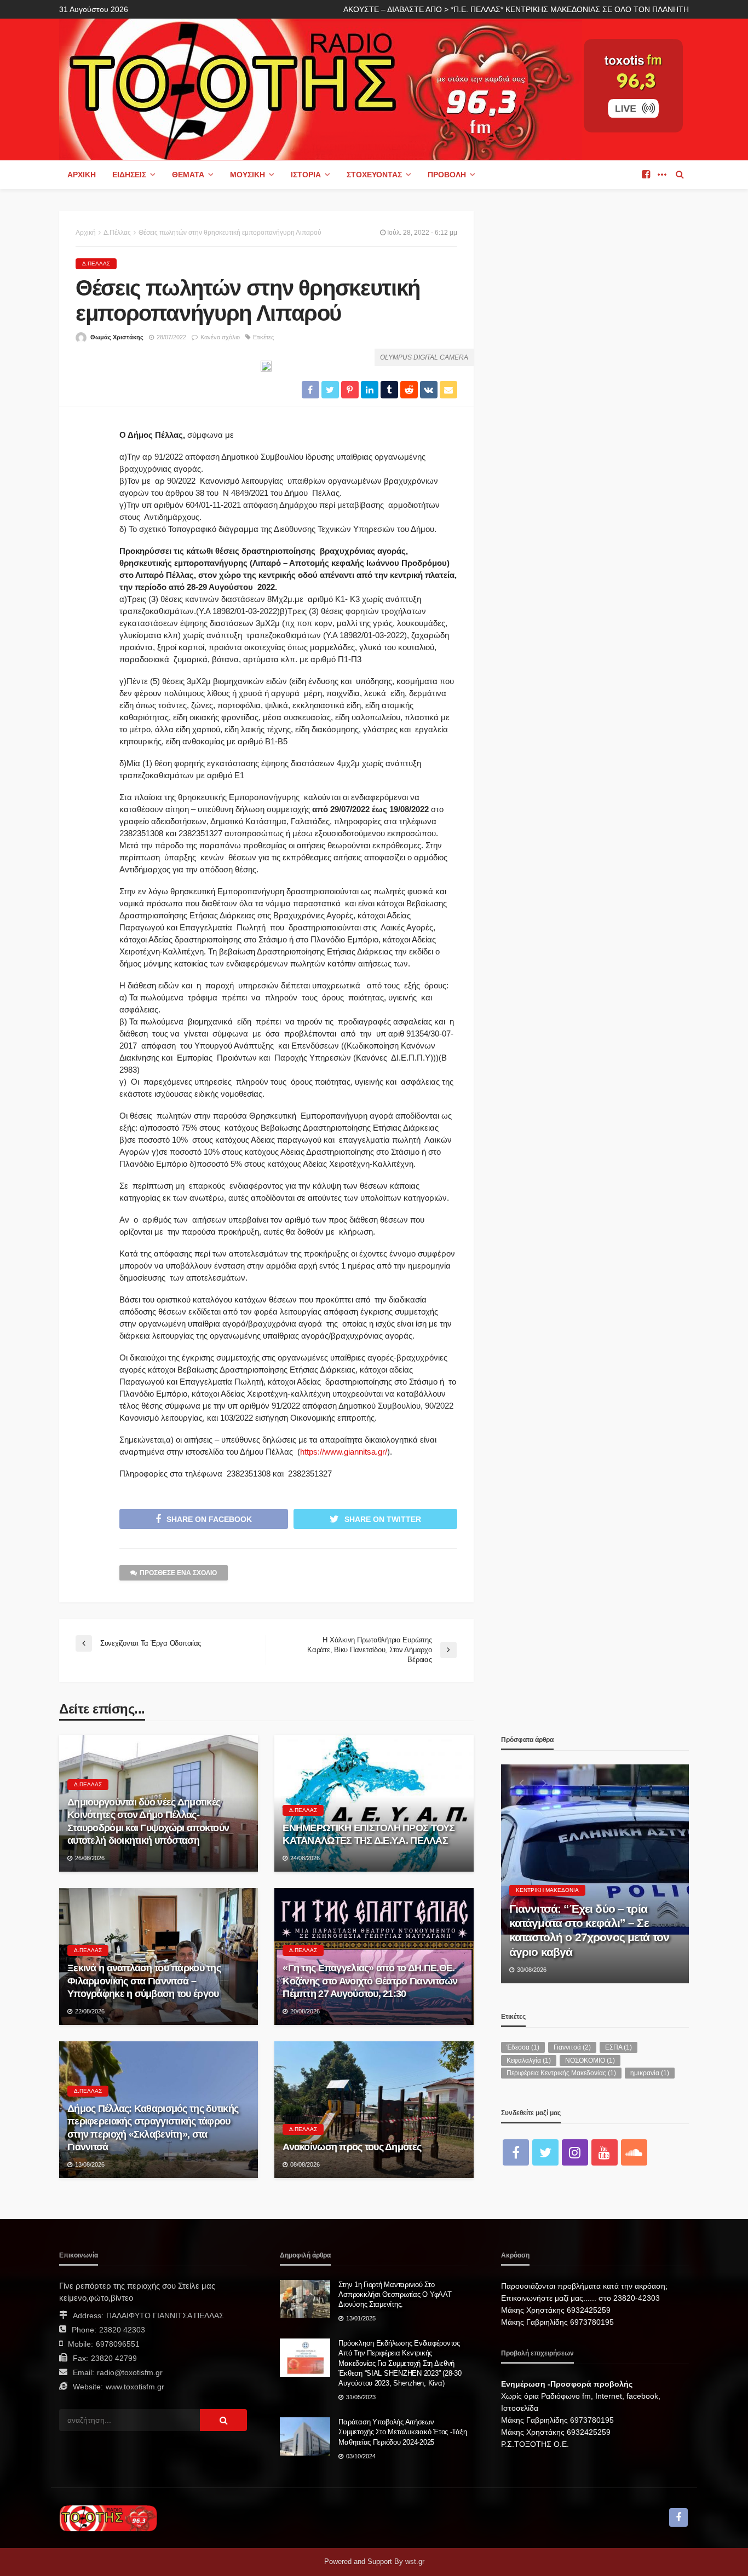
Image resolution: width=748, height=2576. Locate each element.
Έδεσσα (523, 2047)
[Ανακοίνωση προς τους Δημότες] (374, 2110)
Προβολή (447, 175)
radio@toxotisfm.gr (130, 2372)
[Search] (680, 175)
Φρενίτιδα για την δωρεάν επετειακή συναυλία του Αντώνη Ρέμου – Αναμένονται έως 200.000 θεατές (594, 1930)
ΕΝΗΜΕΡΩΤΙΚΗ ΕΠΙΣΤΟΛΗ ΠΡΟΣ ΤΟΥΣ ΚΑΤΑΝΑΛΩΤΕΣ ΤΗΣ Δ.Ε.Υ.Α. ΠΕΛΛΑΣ (369, 1834)
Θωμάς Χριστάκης (117, 337)
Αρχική (82, 175)
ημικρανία (650, 2073)
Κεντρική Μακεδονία (547, 1890)
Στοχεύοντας (374, 175)
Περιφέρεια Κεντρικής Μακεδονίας (561, 2073)
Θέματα (188, 175)
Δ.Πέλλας (96, 264)
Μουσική (248, 175)
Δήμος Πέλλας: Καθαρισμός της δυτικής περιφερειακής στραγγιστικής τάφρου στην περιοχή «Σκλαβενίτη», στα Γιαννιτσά (153, 2128)
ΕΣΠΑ (618, 2047)
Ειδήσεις (129, 175)
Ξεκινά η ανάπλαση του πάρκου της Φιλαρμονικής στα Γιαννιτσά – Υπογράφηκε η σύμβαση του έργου (144, 1981)
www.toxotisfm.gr (135, 2387)
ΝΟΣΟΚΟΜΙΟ (590, 2060)
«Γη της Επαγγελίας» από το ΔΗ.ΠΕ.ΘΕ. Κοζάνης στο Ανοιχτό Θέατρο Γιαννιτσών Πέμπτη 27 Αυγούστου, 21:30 (370, 1981)
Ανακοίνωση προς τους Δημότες (352, 2147)
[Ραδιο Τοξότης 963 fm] (321, 88)
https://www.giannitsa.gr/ (344, 1452)
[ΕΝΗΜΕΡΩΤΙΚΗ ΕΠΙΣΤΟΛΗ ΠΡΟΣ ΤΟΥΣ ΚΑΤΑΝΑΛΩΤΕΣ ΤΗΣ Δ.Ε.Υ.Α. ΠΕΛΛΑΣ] (374, 1803)
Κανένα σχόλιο (220, 337)
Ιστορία (306, 175)
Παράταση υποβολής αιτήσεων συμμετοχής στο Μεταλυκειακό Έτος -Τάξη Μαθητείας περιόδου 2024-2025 (402, 2432)
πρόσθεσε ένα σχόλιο (178, 1573)
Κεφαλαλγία (529, 2060)
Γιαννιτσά (572, 2047)
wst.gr (415, 2561)
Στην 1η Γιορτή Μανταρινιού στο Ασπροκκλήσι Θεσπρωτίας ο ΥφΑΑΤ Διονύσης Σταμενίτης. (395, 2294)
